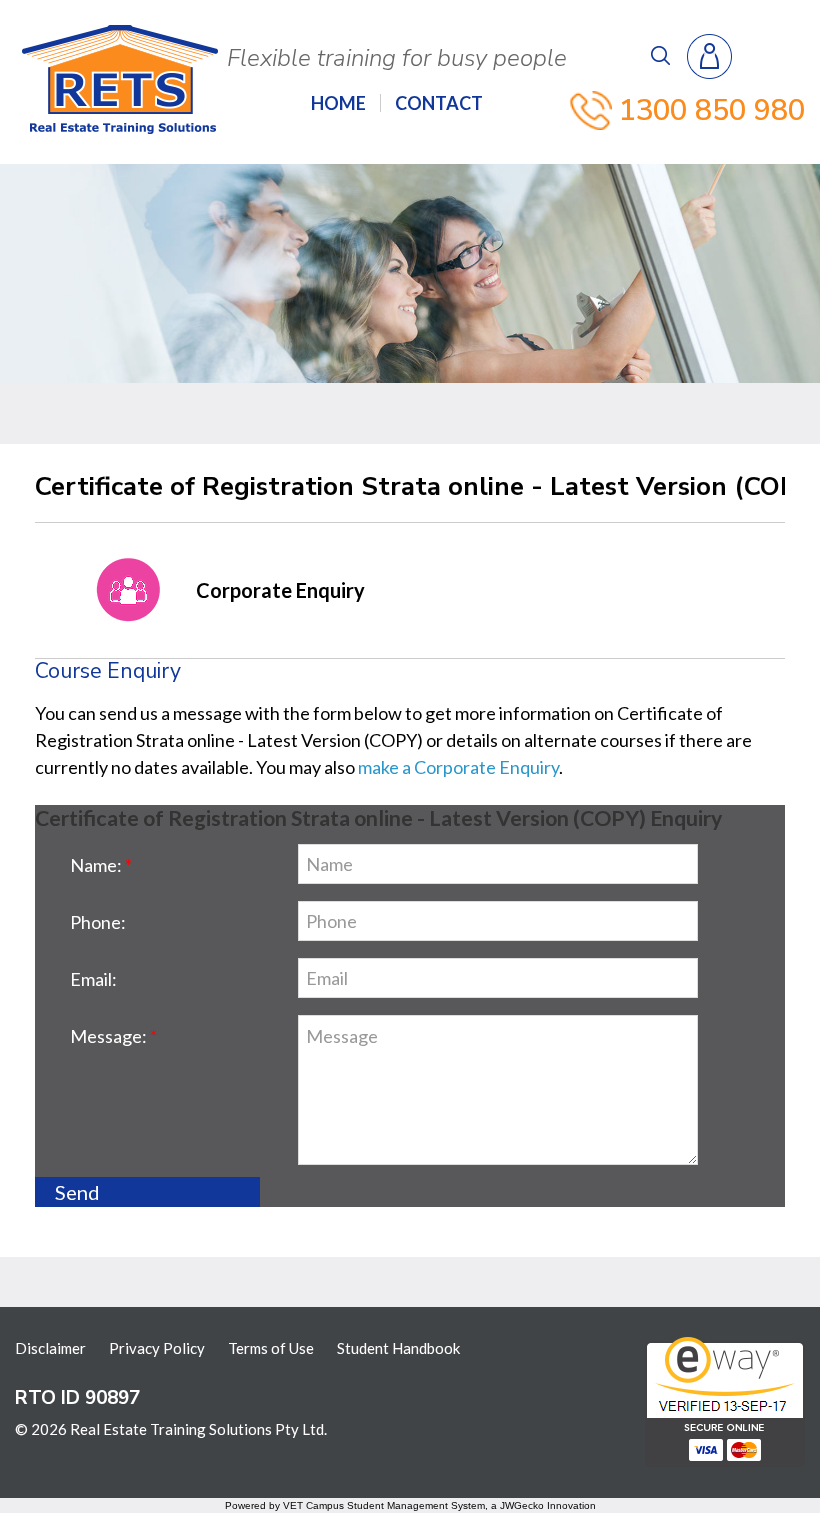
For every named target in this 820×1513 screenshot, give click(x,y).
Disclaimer (50, 1348)
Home (338, 103)
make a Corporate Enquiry (458, 767)
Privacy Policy (157, 1348)
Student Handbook (398, 1348)
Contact (439, 103)
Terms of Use (271, 1348)
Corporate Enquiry (280, 590)
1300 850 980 (712, 110)
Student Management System (416, 1505)
